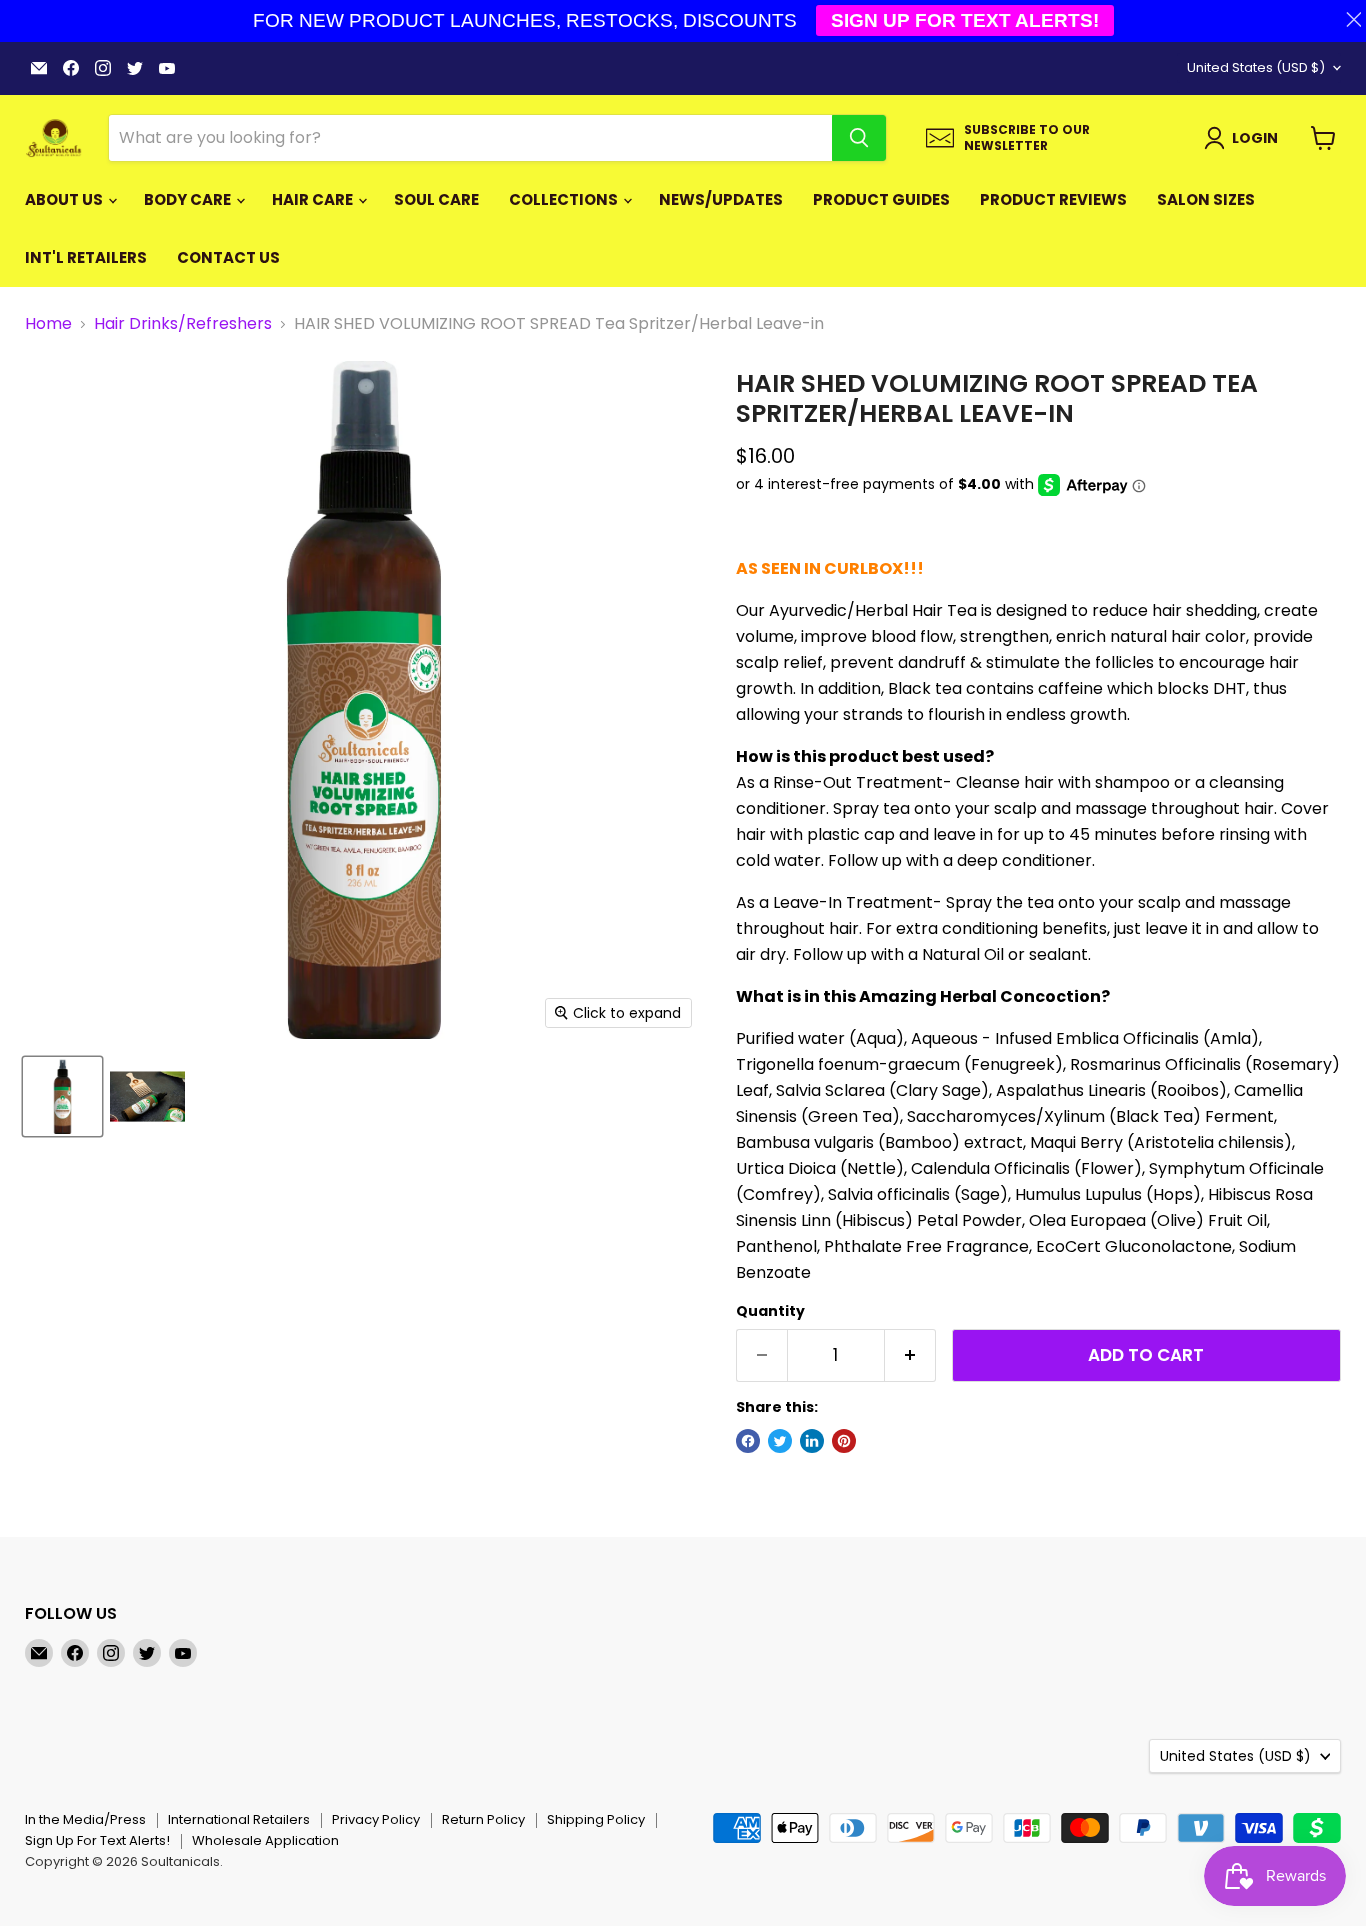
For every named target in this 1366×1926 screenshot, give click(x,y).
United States (1256, 67)
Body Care (189, 199)
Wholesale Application (265, 1840)
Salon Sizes (1206, 199)
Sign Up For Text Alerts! (97, 1840)
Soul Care (436, 199)
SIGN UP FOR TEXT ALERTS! (965, 20)
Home (48, 324)
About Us (65, 199)
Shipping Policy (596, 1819)
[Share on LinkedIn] (812, 1441)
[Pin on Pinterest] (844, 1441)
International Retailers (239, 1819)
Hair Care (314, 199)
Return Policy (483, 1819)
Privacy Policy (376, 1819)
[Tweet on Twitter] (780, 1441)
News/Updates (721, 199)
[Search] (859, 138)
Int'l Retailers (86, 257)
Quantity (770, 1311)
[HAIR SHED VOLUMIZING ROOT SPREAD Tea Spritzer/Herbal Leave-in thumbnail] (62, 1096)
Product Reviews (1053, 199)
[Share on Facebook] (748, 1441)
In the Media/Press (85, 1819)
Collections (565, 199)
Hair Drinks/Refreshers (183, 324)
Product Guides (881, 199)
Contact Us (228, 257)
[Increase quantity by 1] (910, 1356)
